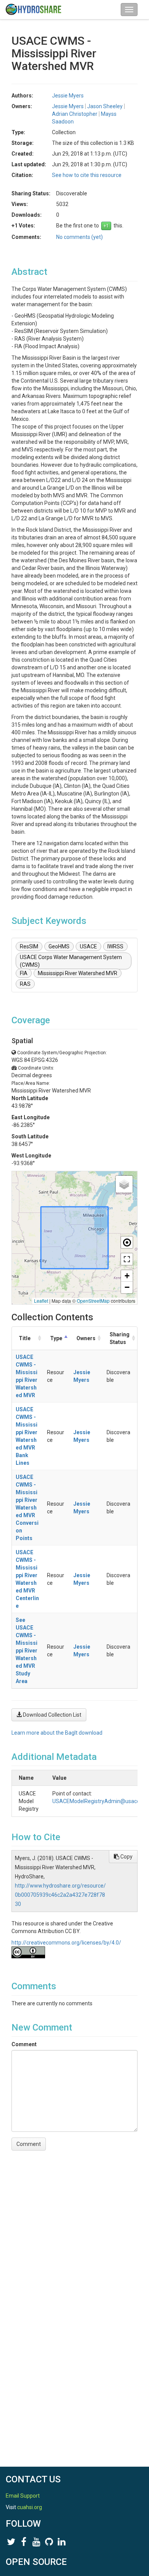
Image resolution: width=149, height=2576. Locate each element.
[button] (124, 1184)
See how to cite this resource (87, 175)
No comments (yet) (79, 237)
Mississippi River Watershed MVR (78, 973)
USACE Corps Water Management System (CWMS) (71, 961)
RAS (25, 984)
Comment (24, 2044)
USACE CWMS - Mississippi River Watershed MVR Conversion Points (27, 1508)
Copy (126, 1857)
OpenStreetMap (93, 1301)
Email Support (23, 2496)
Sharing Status (120, 1338)
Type (56, 1338)
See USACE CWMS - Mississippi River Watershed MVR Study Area (27, 1651)
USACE (88, 946)
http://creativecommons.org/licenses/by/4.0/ (66, 1943)
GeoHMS (59, 946)
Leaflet (41, 1301)
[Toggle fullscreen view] (127, 1259)
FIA (24, 973)
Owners (86, 1338)
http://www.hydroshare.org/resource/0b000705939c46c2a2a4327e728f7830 (60, 1895)
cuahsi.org (30, 2507)
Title (25, 1338)
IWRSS (115, 946)
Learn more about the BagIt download (57, 1733)
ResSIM (29, 946)
